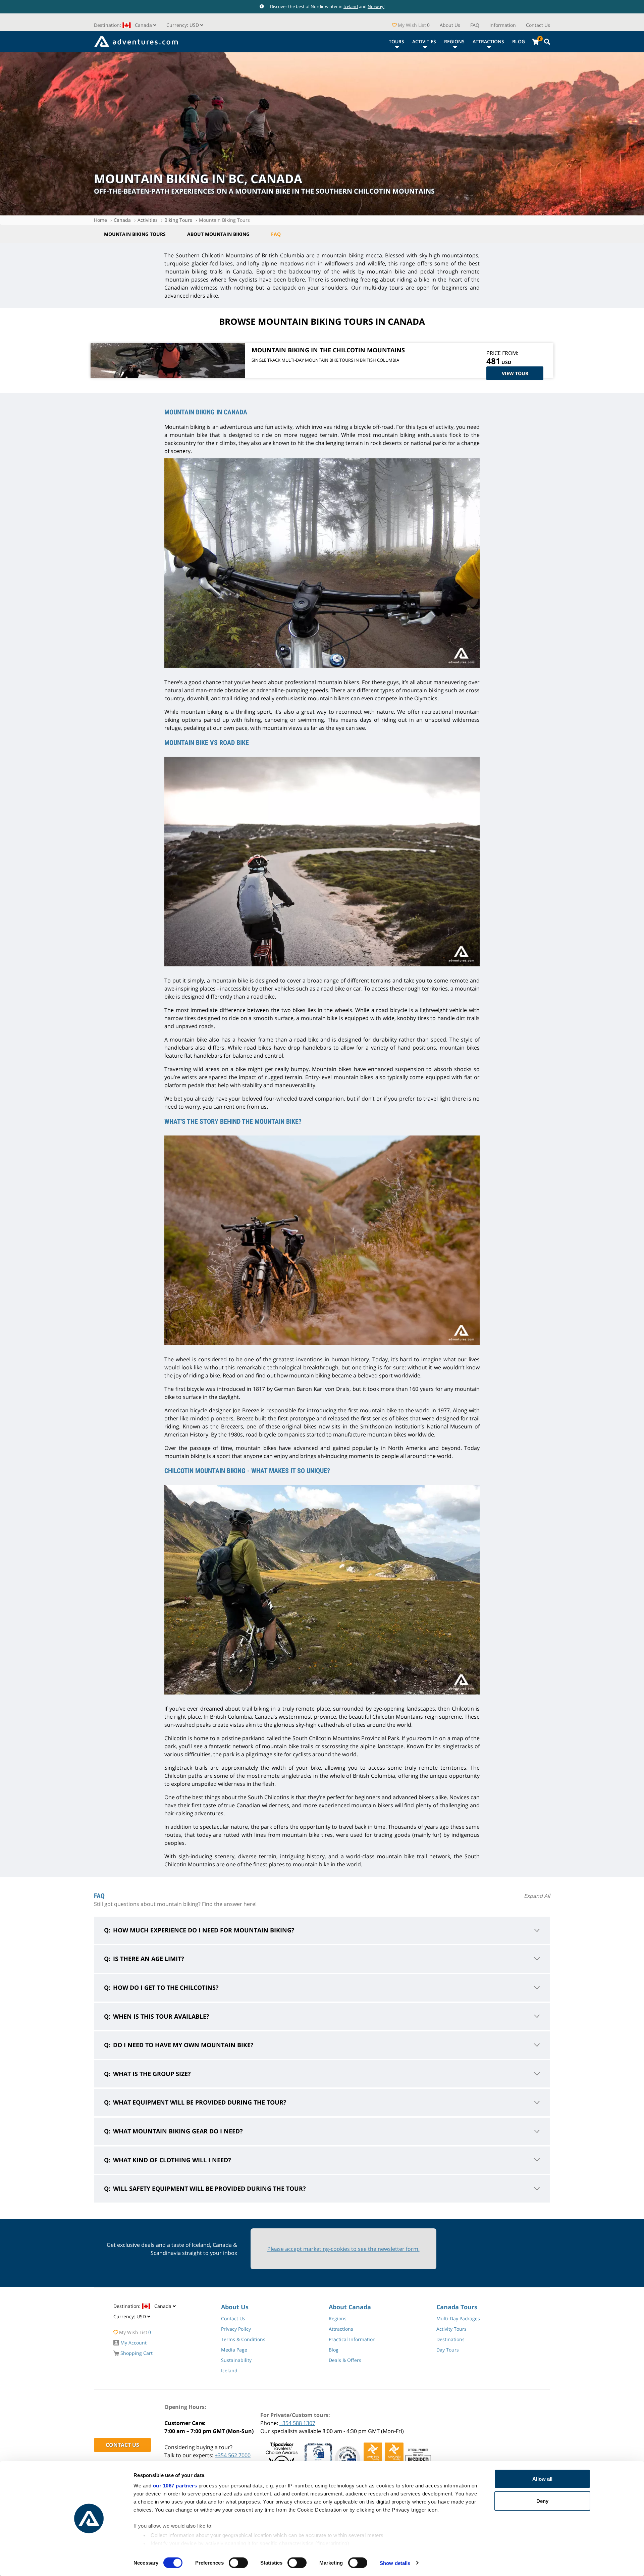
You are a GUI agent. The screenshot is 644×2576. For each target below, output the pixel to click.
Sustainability (236, 2360)
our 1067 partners (175, 2486)
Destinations (450, 2339)
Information (503, 25)
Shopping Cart (136, 2353)
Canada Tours (457, 2307)
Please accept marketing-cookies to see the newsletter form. (343, 2249)
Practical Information (352, 2339)
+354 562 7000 (233, 2455)
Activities (424, 41)
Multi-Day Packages (458, 2318)
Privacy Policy (236, 2329)
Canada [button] (124, 25)
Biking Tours (178, 220)
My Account (133, 2343)
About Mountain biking (218, 234)
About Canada (350, 2307)
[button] (185, 25)
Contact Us (538, 25)
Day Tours (448, 2350)
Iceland (351, 6)
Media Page (234, 2350)
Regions (454, 41)
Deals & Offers (345, 2360)
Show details (395, 2563)
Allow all (542, 2479)
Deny (542, 2501)
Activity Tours (451, 2329)
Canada (122, 220)
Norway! (376, 6)
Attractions (488, 41)
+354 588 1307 (297, 2423)
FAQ (475, 25)
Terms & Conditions (243, 2339)
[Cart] (535, 42)
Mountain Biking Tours (224, 220)
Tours (396, 41)
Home (100, 220)
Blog (519, 41)
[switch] (238, 2563)
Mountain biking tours (135, 234)
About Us (450, 25)
